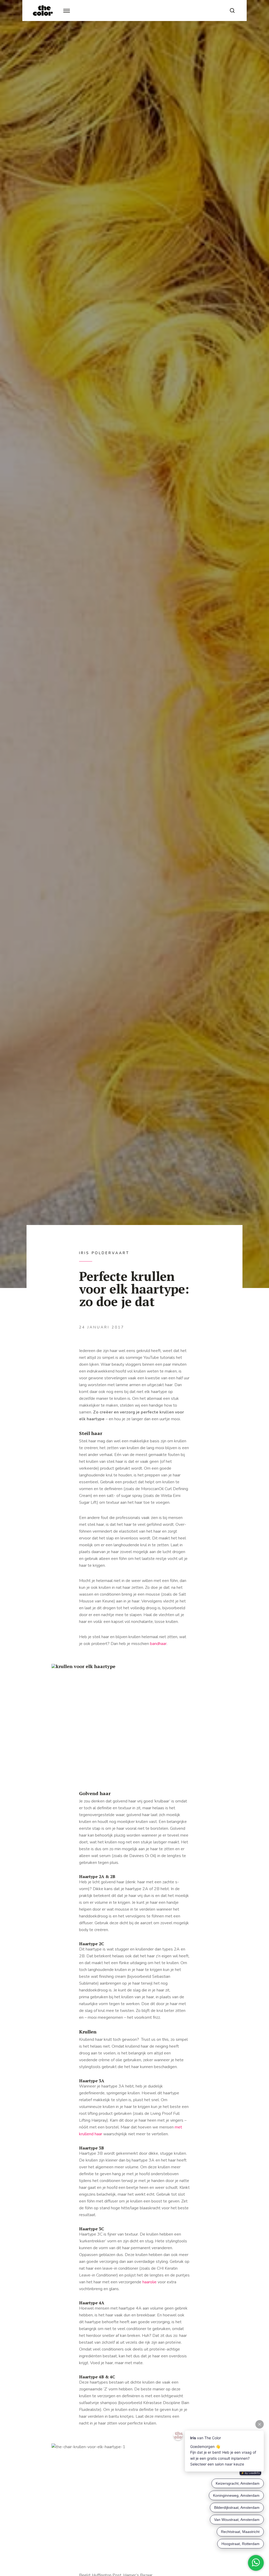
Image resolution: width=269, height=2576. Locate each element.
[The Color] (43, 10)
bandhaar (158, 1644)
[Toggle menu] (67, 11)
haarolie (149, 2282)
